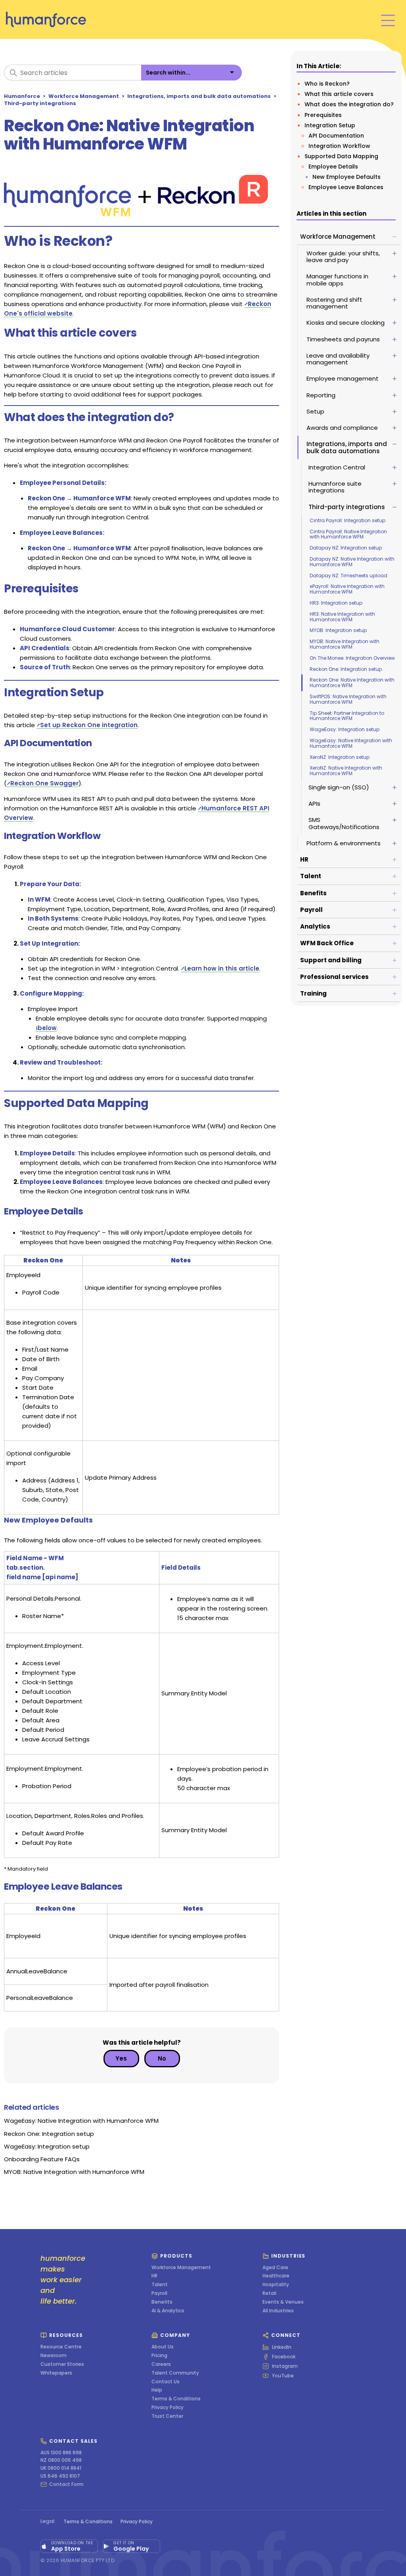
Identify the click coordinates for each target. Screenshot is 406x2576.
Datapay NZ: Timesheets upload (349, 576)
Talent (160, 2285)
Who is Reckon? (327, 84)
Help (157, 2390)
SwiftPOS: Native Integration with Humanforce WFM (348, 699)
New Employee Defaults (347, 177)
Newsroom (54, 2356)
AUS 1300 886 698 (61, 2453)
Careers (161, 2364)
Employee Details (333, 167)
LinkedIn (282, 2347)
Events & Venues (283, 2302)
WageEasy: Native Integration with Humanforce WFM (351, 743)
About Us (163, 2347)
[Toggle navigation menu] (388, 20)
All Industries (278, 2311)
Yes (121, 2058)
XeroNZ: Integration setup (340, 757)
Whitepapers (56, 2373)
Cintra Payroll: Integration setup (348, 520)
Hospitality (276, 2285)
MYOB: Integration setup (338, 630)
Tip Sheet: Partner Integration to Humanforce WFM (347, 716)
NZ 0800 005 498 (61, 2460)
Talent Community (175, 2373)
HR (154, 2276)
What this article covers (339, 94)
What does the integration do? (349, 104)
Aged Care (275, 2268)
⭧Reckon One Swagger (43, 783)
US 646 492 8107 (60, 2476)
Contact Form (66, 2484)
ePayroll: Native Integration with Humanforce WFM (347, 589)
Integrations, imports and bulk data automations (199, 96)
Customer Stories (62, 2364)
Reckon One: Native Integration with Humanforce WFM (352, 683)
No (162, 2058)
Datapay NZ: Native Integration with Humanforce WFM (352, 562)
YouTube (283, 2376)
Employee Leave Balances (346, 187)
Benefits (162, 2302)
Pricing (159, 2356)
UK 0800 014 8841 (61, 2468)
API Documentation (336, 136)
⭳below (46, 1028)
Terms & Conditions (176, 2399)
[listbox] (192, 73)
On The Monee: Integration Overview (352, 658)
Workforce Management (84, 96)
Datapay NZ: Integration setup (346, 548)
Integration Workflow (339, 146)
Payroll (159, 2293)
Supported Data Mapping (341, 156)
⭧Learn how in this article (220, 968)
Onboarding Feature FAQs (42, 2159)
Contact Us (166, 2382)
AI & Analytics (168, 2311)
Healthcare (276, 2276)
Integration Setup (330, 125)
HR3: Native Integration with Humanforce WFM (342, 617)
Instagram (285, 2366)
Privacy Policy (168, 2407)
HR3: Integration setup (336, 603)
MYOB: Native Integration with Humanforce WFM (345, 644)
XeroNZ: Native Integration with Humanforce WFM (346, 771)
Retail (269, 2293)
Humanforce (22, 96)
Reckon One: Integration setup (346, 669)
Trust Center (167, 2416)
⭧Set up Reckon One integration (87, 725)
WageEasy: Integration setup (345, 729)
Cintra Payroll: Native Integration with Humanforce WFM (348, 534)
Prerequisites (323, 115)
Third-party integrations (40, 103)
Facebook (284, 2357)
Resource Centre (61, 2347)
